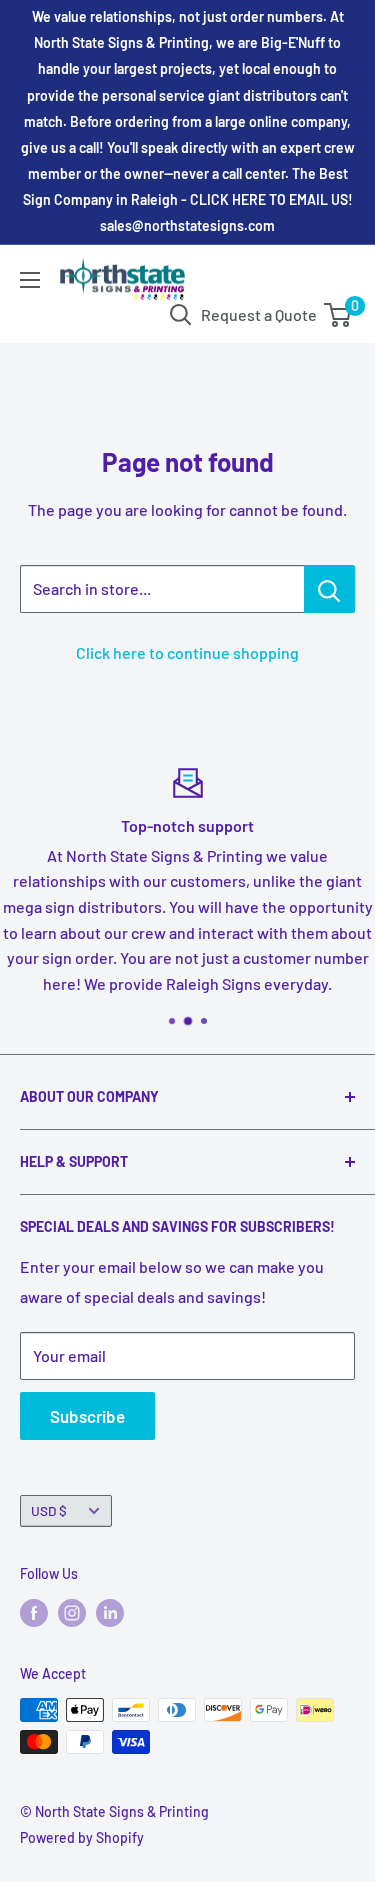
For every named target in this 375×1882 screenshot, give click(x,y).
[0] (338, 315)
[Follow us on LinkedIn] (110, 1612)
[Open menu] (30, 280)
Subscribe (87, 1416)
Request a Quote (259, 314)
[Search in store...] (329, 589)
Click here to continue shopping (187, 652)
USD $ (49, 1510)
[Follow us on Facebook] (34, 1612)
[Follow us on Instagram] (72, 1612)
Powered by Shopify (82, 1837)
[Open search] (181, 315)
